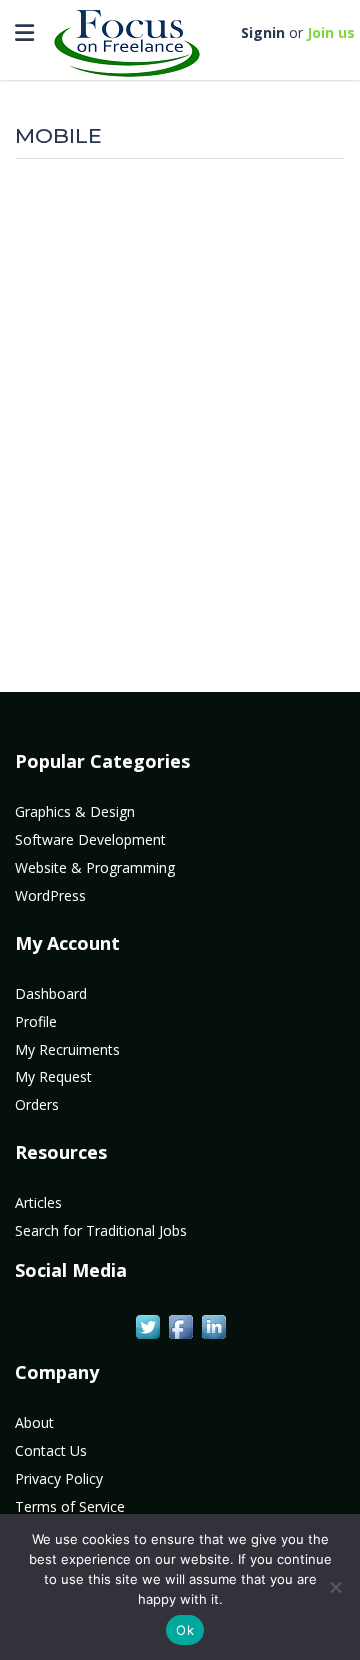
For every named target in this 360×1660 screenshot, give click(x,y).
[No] (335, 1587)
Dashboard (51, 993)
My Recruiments (67, 1049)
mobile (58, 135)
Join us (331, 32)
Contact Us (51, 1450)
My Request (53, 1076)
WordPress (50, 895)
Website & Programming (95, 867)
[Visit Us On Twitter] (147, 1325)
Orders (37, 1104)
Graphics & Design (75, 811)
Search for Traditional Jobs (101, 1230)
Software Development (90, 839)
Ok (185, 1630)
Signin (263, 32)
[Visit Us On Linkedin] (213, 1325)
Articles (38, 1202)
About (34, 1422)
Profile (36, 1021)
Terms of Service (70, 1506)
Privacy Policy (59, 1478)
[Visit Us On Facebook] (180, 1325)
